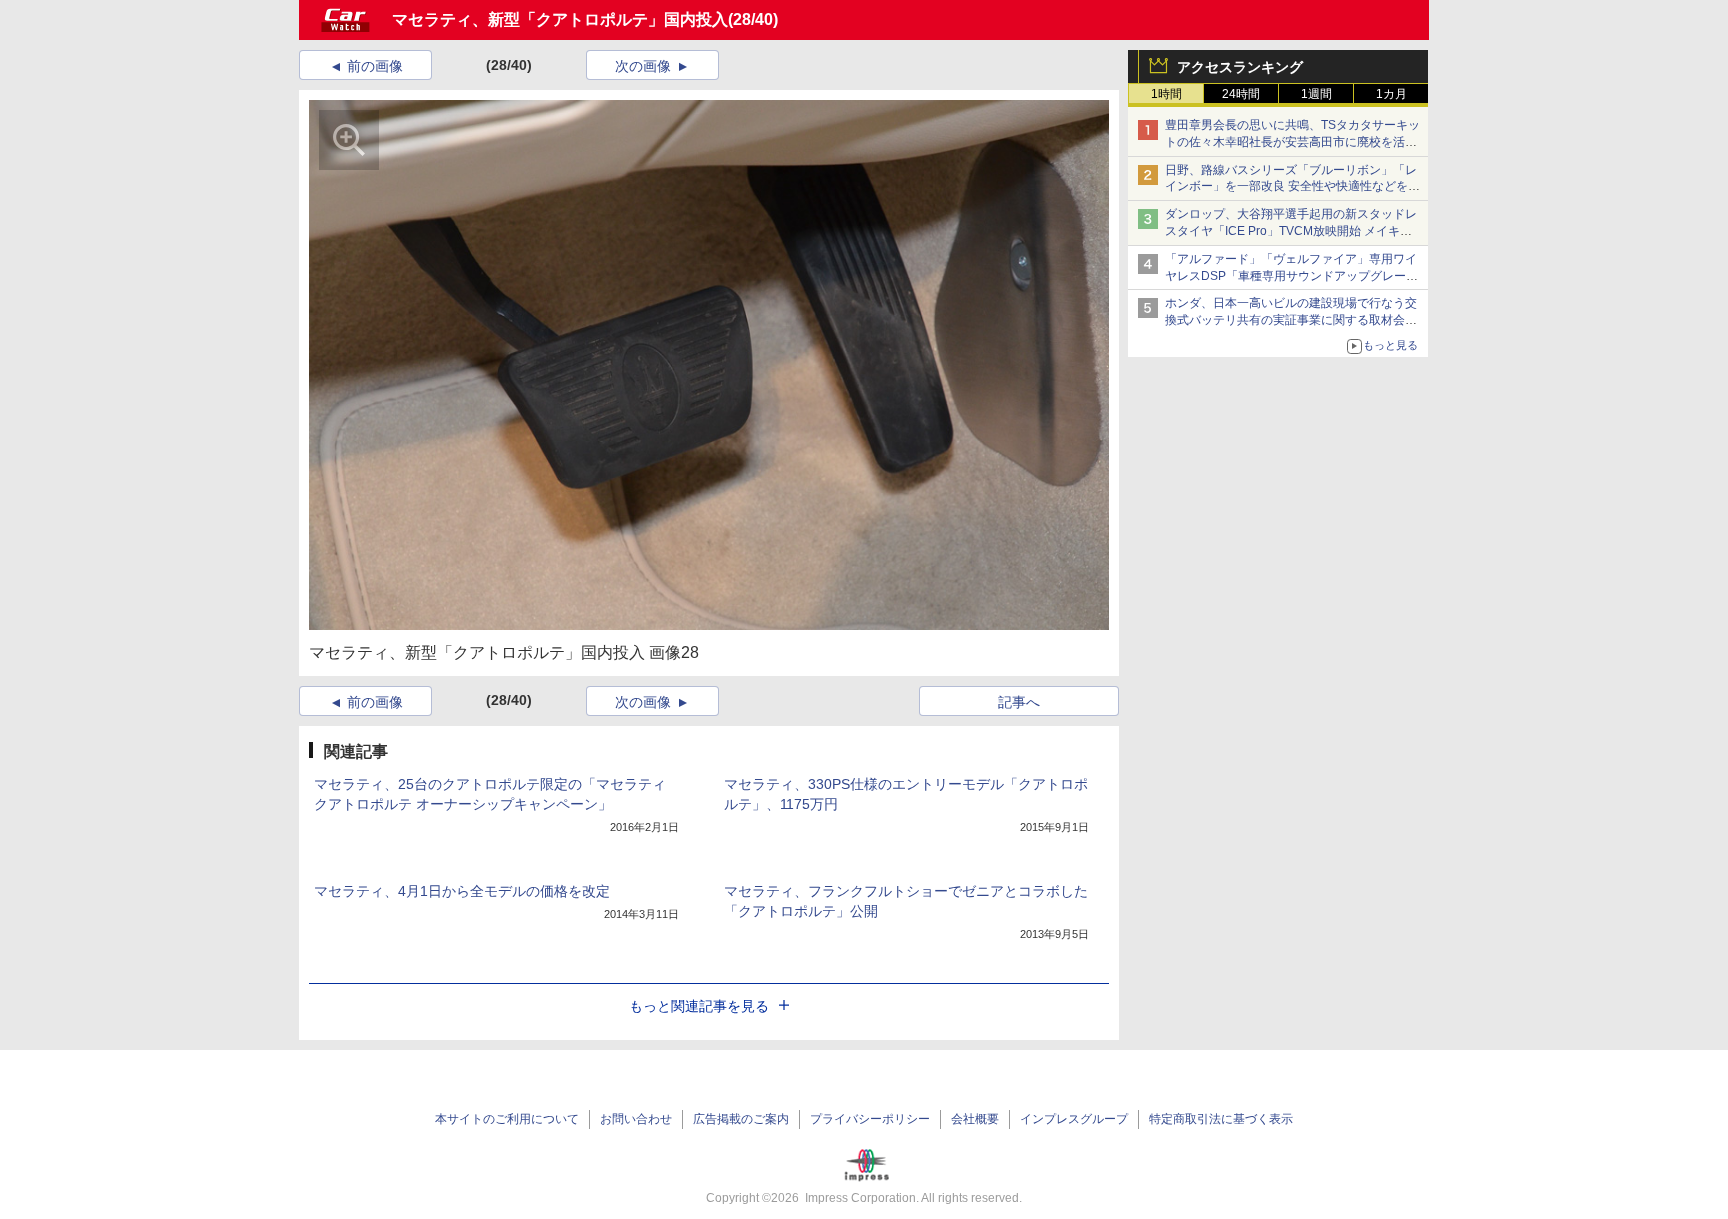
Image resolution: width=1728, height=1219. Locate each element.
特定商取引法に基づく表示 (1221, 1119)
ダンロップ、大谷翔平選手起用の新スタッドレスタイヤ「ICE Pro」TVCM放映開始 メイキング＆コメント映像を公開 (1291, 231)
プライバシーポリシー (870, 1119)
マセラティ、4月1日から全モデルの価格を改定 (462, 891)
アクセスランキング (1240, 67)
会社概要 (975, 1119)
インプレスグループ (1074, 1119)
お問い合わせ (636, 1119)
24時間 (1241, 94)
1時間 (1166, 94)
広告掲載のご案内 (741, 1119)
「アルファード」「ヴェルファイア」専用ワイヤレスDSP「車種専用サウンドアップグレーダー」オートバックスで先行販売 (1291, 276)
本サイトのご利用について (507, 1119)
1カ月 (1391, 94)
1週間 (1316, 94)
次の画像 (643, 66)
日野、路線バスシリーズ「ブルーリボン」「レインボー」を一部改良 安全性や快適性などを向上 (1292, 187)
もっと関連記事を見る (699, 1006)
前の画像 (375, 66)
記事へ (1019, 702)
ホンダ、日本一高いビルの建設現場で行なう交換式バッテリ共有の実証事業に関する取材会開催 (1291, 320)
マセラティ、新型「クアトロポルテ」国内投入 (560, 19)
